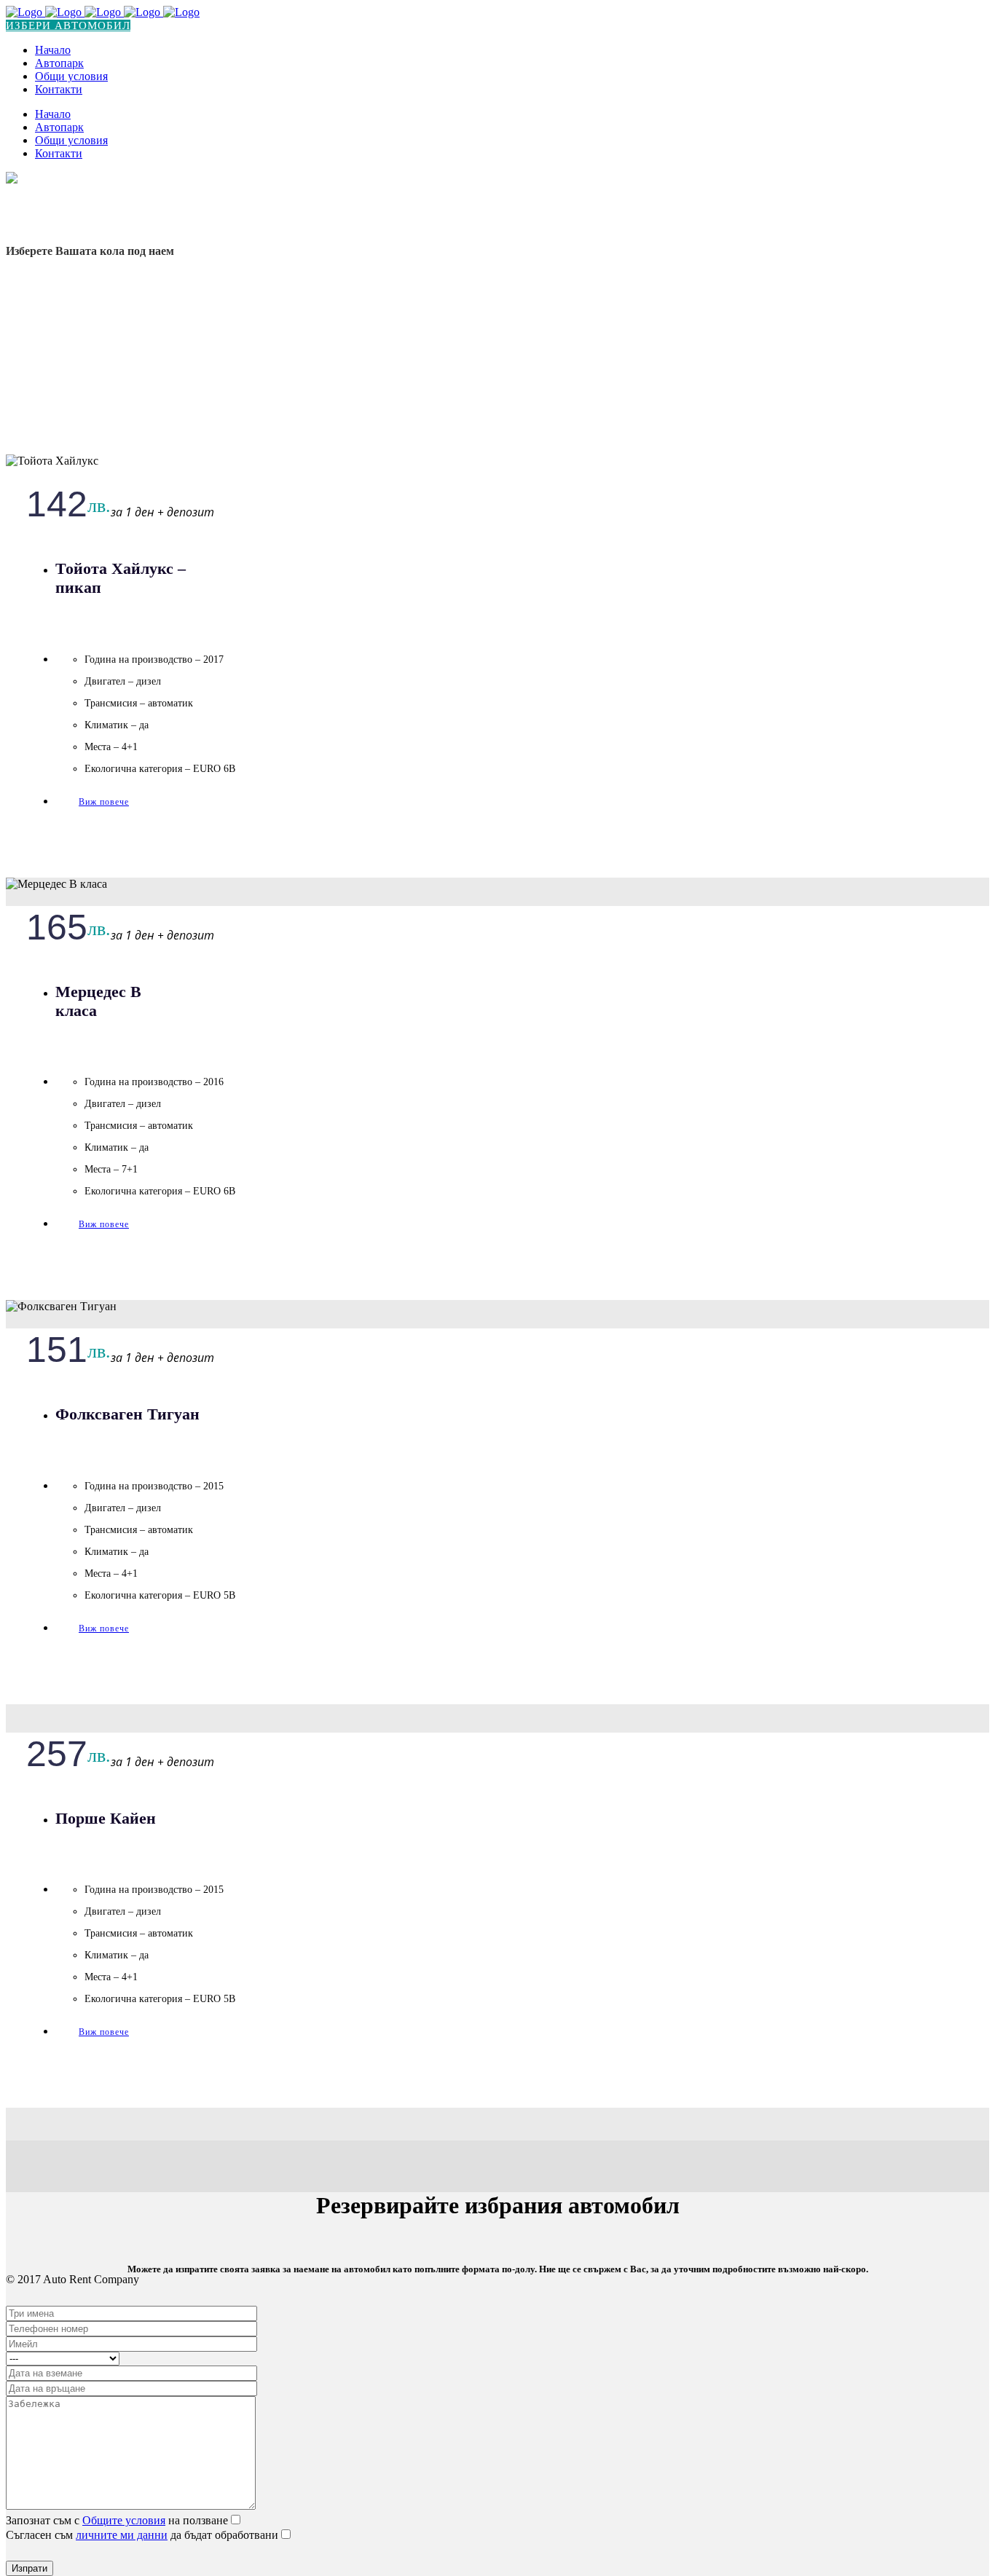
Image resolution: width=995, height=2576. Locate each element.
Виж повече (104, 802)
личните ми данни (122, 2535)
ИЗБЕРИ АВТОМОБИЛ (68, 25)
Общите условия (124, 2520)
